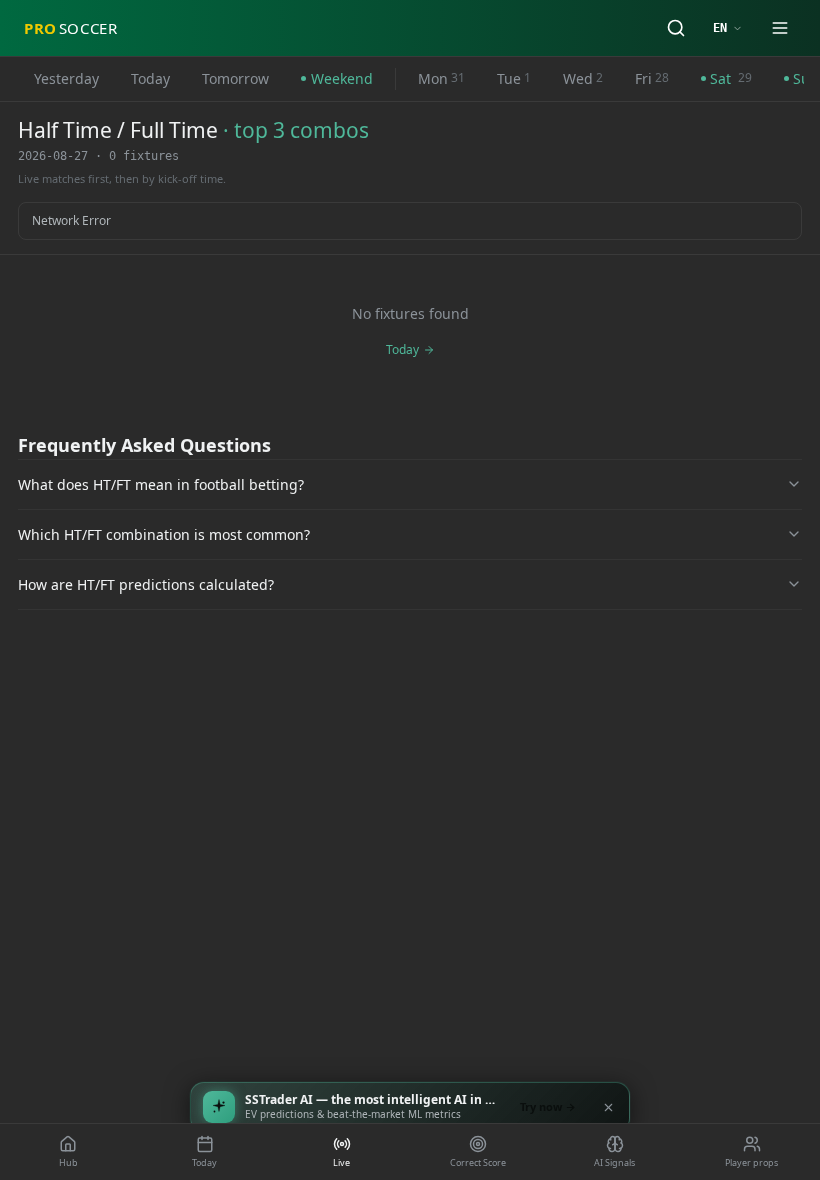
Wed (583, 78)
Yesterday (66, 78)
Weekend (342, 78)
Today (150, 78)
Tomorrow (235, 78)
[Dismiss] (608, 1107)
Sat (731, 78)
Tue (514, 78)
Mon (441, 78)
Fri (652, 78)
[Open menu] (780, 28)
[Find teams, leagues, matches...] (676, 28)
